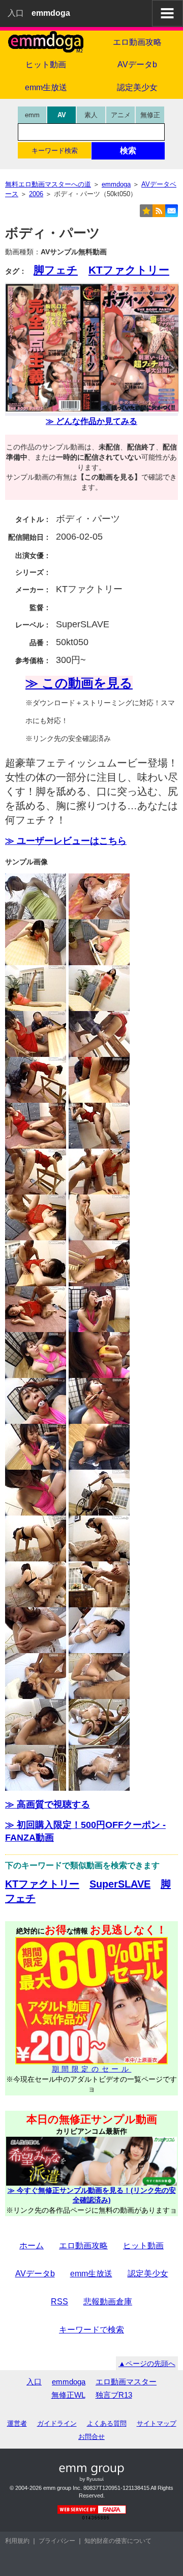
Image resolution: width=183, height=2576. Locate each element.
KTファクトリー (129, 270)
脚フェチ (56, 270)
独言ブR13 (114, 2395)
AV (62, 115)
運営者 (17, 2423)
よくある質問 (107, 2423)
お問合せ (91, 2437)
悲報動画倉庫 (108, 2302)
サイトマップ (157, 2423)
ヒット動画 (46, 64)
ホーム (32, 2246)
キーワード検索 (55, 151)
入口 (16, 13)
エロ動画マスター (126, 2382)
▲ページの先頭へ (147, 2363)
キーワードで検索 (91, 2330)
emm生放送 (46, 87)
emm (32, 115)
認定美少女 (137, 87)
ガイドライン (57, 2423)
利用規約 (17, 2541)
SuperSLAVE (120, 1884)
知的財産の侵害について (118, 2541)
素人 (91, 115)
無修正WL (68, 2395)
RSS (59, 2302)
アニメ (121, 115)
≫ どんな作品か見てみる (91, 421)
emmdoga (69, 2382)
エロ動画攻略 (137, 42)
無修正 (150, 115)
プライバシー (57, 2541)
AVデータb (137, 64)
